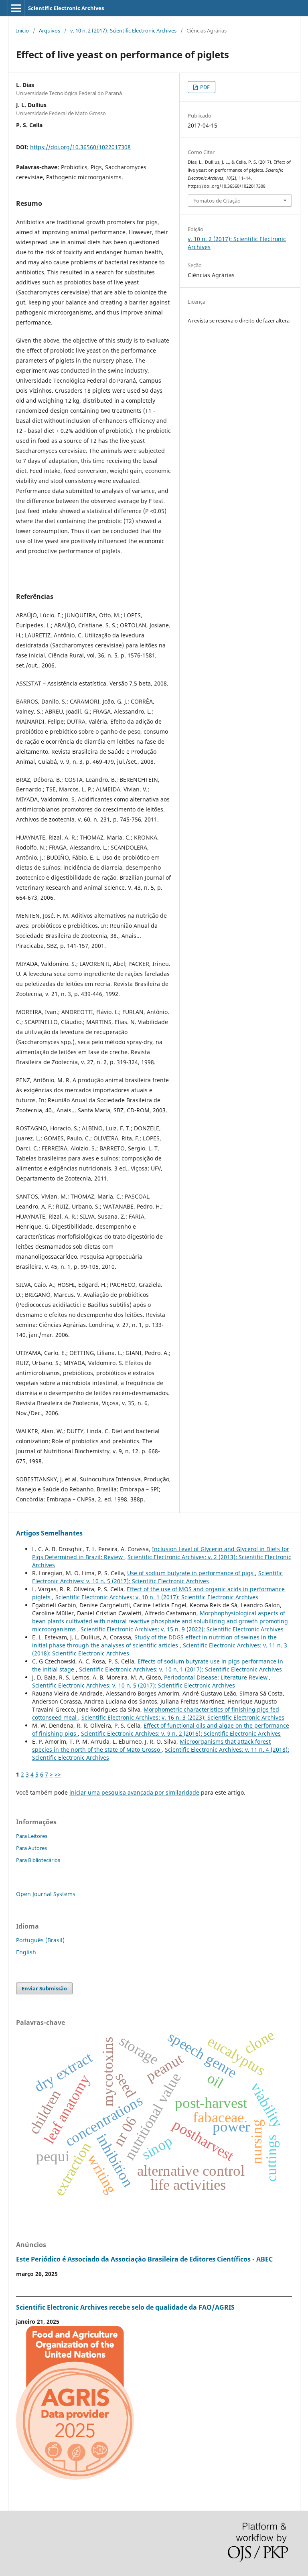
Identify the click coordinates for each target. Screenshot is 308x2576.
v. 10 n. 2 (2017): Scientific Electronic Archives (123, 30)
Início (22, 30)
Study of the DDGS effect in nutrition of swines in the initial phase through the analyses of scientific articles (154, 1641)
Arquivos (50, 30)
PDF (204, 87)
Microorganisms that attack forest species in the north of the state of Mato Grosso (151, 1745)
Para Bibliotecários (38, 1860)
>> (58, 1774)
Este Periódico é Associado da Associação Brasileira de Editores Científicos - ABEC (144, 2259)
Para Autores (31, 1848)
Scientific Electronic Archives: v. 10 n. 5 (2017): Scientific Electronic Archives (157, 1577)
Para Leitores (32, 1836)
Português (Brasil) (40, 1940)
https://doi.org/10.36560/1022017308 (80, 147)
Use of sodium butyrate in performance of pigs (191, 1573)
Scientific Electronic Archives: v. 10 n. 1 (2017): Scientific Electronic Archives (157, 1597)
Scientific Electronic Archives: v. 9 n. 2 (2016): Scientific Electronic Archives (181, 1733)
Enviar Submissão (44, 1988)
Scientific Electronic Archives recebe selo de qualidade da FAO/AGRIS (125, 2307)
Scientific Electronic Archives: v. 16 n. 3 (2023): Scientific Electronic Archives (183, 1717)
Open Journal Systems (46, 1894)
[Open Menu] (16, 8)
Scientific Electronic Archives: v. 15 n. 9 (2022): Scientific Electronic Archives (182, 1629)
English (26, 1952)
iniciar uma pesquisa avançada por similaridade (134, 1792)
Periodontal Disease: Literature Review (217, 1677)
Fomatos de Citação (217, 201)
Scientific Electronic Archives (66, 8)
